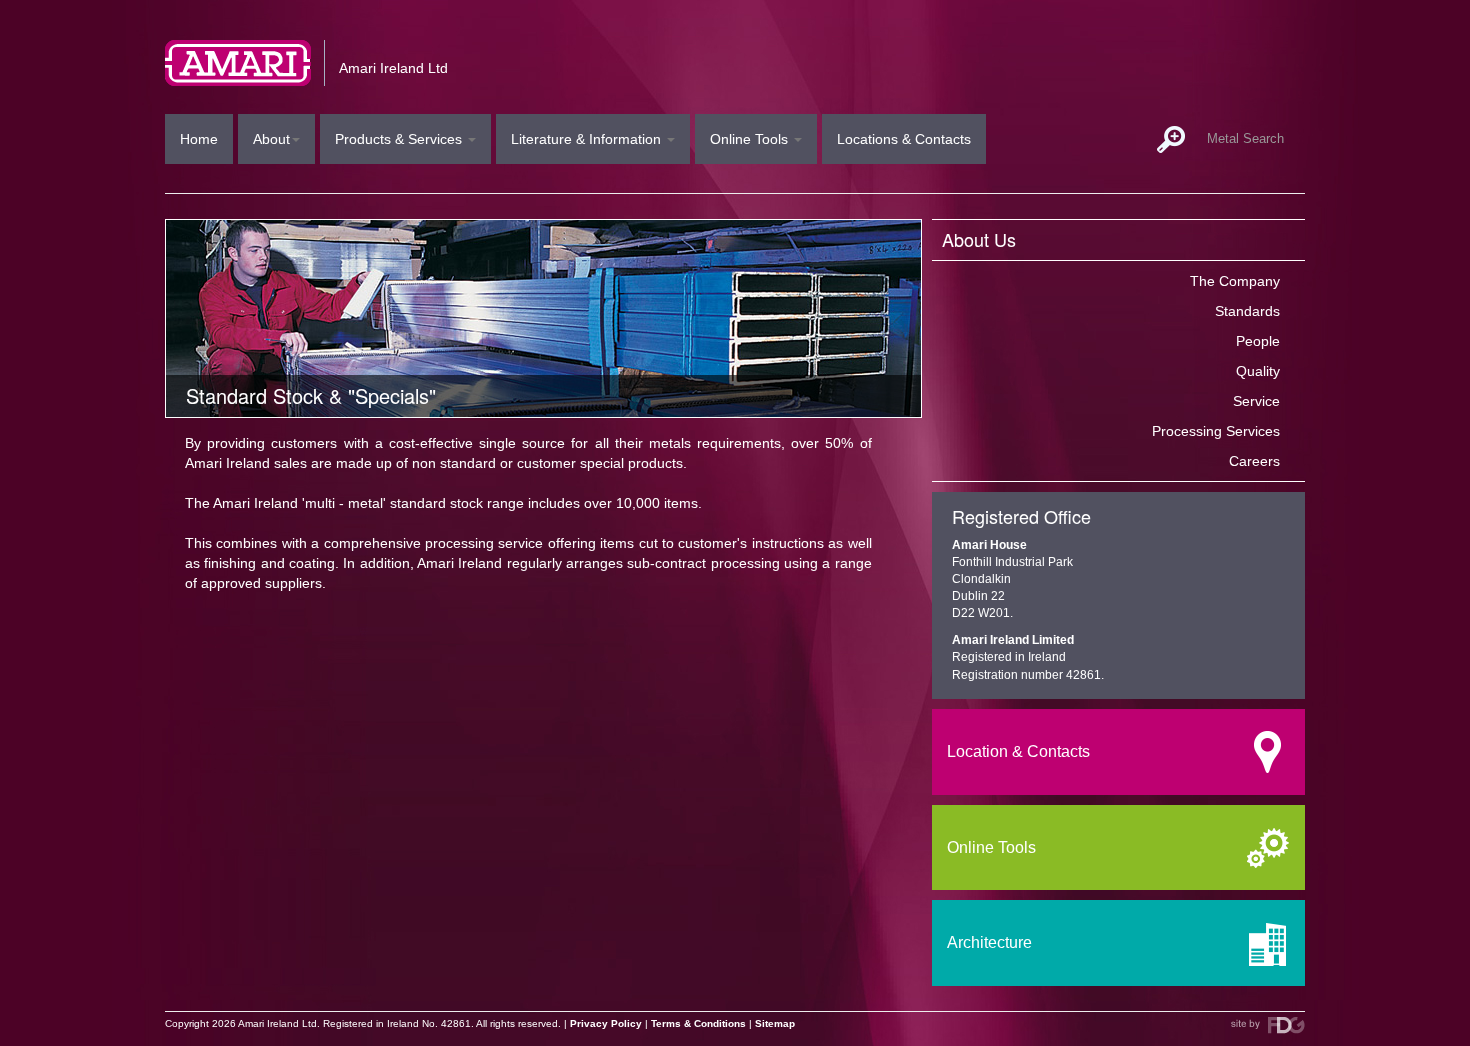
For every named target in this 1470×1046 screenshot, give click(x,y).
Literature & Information (588, 139)
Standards (1247, 311)
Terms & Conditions (698, 1023)
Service (1256, 401)
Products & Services (400, 139)
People (1258, 341)
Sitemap (775, 1023)
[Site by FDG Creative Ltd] (1268, 1025)
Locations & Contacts (904, 139)
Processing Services (1216, 431)
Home (199, 139)
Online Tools (751, 139)
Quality (1258, 371)
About (271, 139)
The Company (1235, 281)
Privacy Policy (606, 1023)
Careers (1254, 461)
